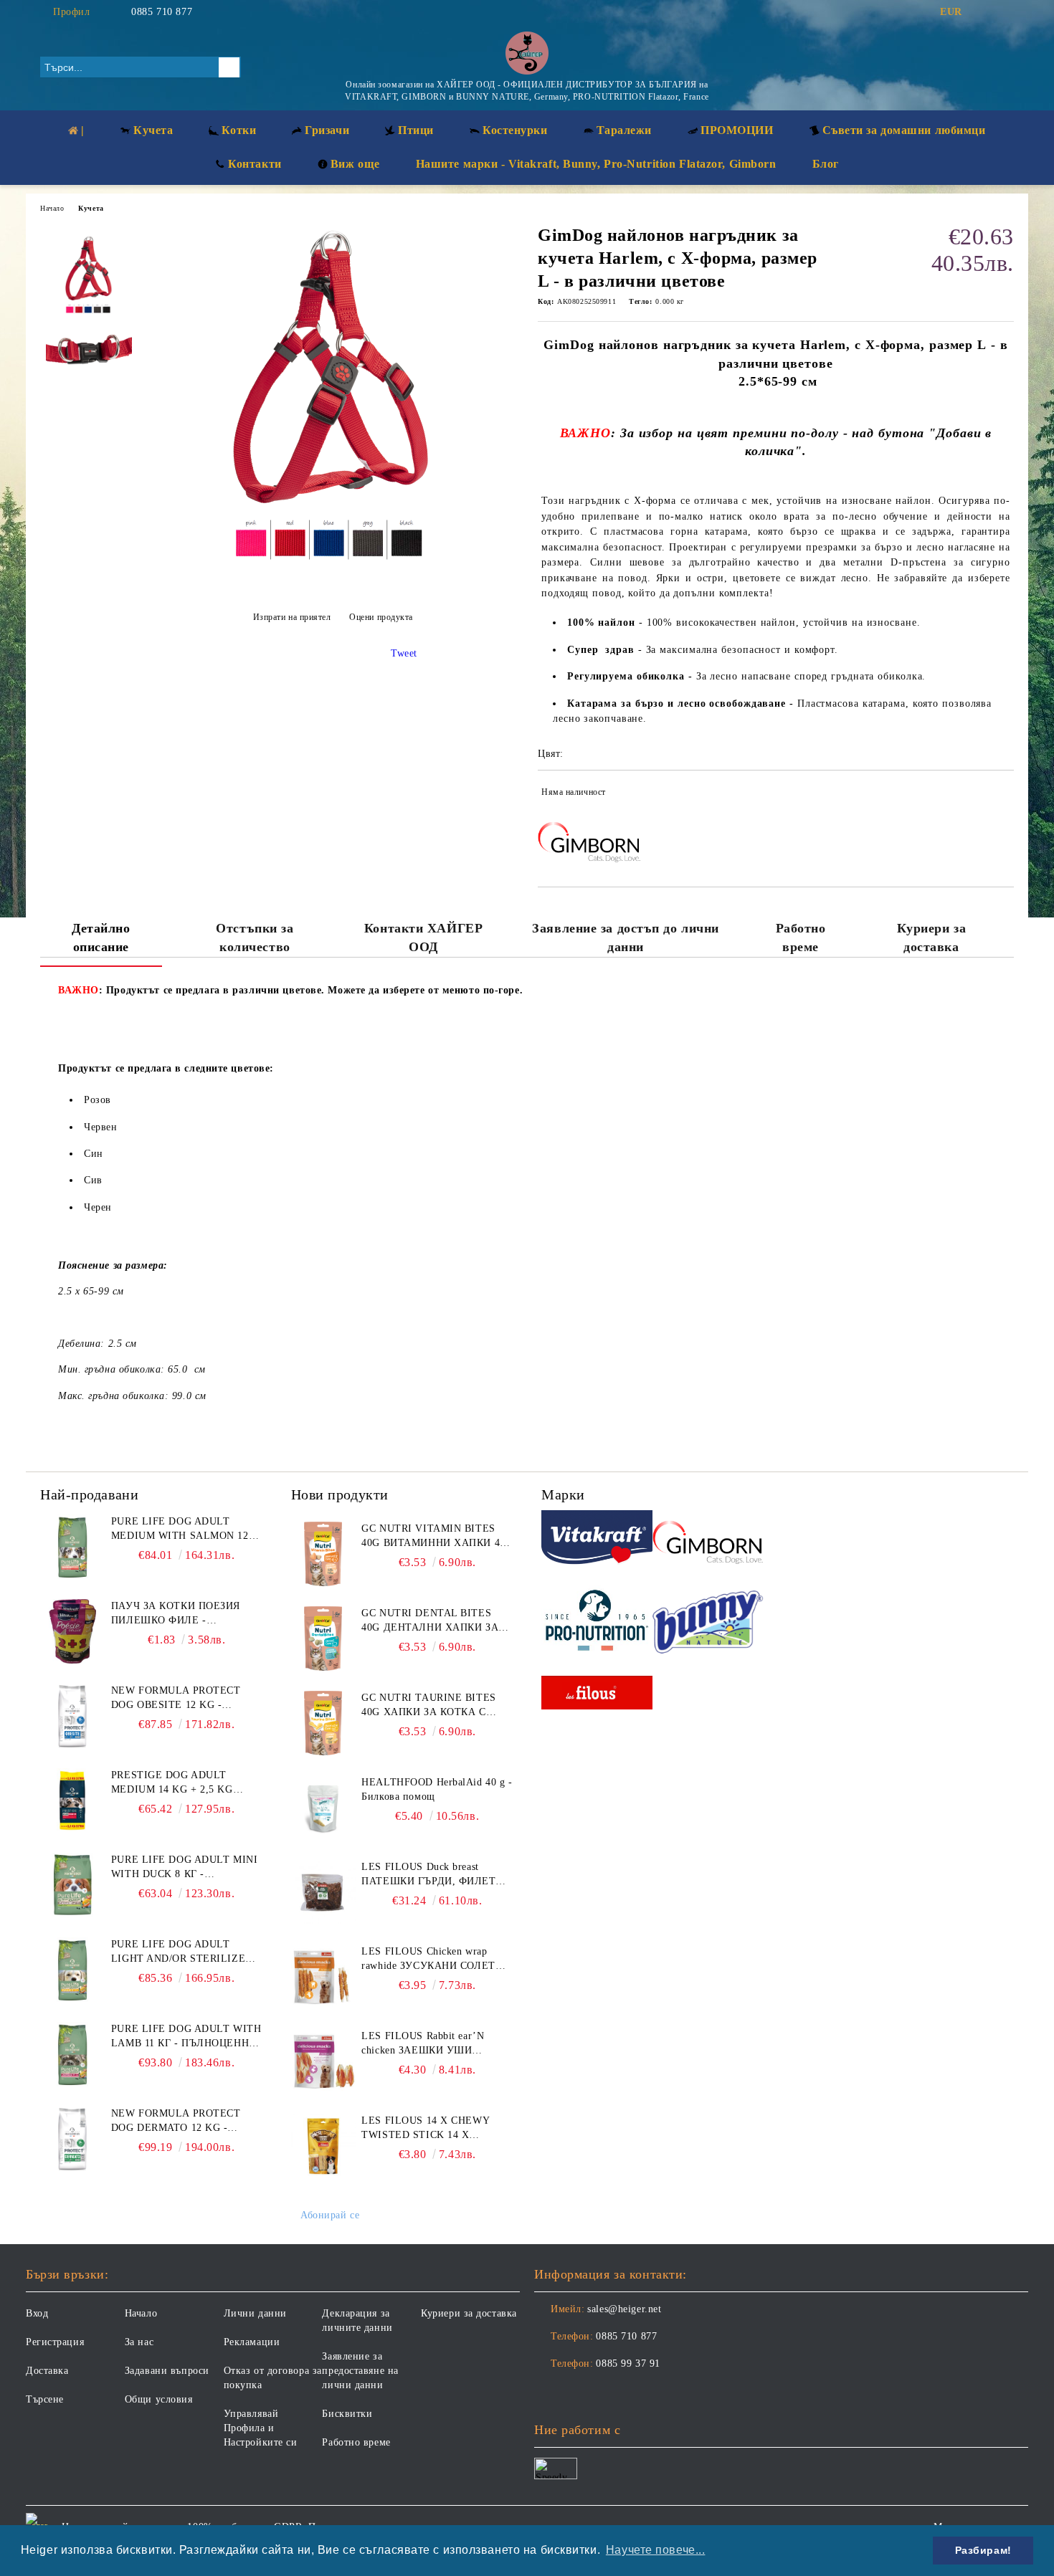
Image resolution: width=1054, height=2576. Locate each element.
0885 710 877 (162, 12)
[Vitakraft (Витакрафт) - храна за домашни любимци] (597, 1540)
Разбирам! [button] (983, 2550)
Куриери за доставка (932, 938)
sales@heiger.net (624, 2309)
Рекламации (252, 2342)
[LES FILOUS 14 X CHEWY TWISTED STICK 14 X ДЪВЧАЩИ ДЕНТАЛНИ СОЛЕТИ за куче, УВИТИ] (323, 2146)
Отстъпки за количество (255, 938)
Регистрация (55, 2342)
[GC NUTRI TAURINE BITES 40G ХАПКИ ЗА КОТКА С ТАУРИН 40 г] (323, 1723)
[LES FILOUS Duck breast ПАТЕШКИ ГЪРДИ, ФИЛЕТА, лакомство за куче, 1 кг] (323, 1892)
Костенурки (515, 130)
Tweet (404, 653)
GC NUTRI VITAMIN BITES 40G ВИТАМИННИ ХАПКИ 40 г (433, 1537)
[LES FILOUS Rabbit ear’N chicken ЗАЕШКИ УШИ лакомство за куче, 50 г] (323, 2061)
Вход (37, 2313)
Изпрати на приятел (292, 617)
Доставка (47, 2371)
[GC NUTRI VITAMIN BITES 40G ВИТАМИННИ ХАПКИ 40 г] (323, 1554)
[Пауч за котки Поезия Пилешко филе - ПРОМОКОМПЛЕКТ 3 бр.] (72, 1631)
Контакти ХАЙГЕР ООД (423, 938)
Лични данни (255, 2313)
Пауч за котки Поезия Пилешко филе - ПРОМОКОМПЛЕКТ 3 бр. (176, 1614)
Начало (52, 208)
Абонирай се (330, 2215)
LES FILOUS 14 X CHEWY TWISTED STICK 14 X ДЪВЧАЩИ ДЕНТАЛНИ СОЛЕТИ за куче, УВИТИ (425, 2129)
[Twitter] (1006, 12)
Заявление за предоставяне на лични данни (360, 2371)
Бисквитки (347, 2414)
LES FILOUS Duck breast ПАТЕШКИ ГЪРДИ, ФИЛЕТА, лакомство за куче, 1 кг (433, 1875)
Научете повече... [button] (656, 2550)
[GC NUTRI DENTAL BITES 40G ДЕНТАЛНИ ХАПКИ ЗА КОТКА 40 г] (323, 1638)
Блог (826, 164)
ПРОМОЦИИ (737, 130)
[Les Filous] (597, 1695)
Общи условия (159, 2399)
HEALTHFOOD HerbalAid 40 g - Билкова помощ (437, 1789)
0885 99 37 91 (628, 2363)
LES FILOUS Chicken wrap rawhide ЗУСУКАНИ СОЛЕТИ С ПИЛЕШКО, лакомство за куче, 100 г (432, 1960)
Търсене (45, 2399)
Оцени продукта (381, 617)
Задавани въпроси (167, 2371)
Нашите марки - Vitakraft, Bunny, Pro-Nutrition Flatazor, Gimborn (596, 164)
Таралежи (624, 130)
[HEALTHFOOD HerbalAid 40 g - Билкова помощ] (323, 1808)
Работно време (801, 938)
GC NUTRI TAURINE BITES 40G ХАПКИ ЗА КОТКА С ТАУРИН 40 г (428, 1706)
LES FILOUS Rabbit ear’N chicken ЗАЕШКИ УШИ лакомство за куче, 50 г (423, 2044)
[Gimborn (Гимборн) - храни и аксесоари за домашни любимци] (708, 1540)
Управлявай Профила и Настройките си (261, 2428)
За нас (139, 2342)
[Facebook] (984, 12)
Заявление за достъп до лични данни (626, 938)
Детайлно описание (101, 938)
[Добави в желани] (1003, 795)
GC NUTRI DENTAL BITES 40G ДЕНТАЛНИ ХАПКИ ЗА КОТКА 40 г (430, 1621)
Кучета (91, 208)
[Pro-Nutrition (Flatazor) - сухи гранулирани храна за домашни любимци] (597, 1622)
